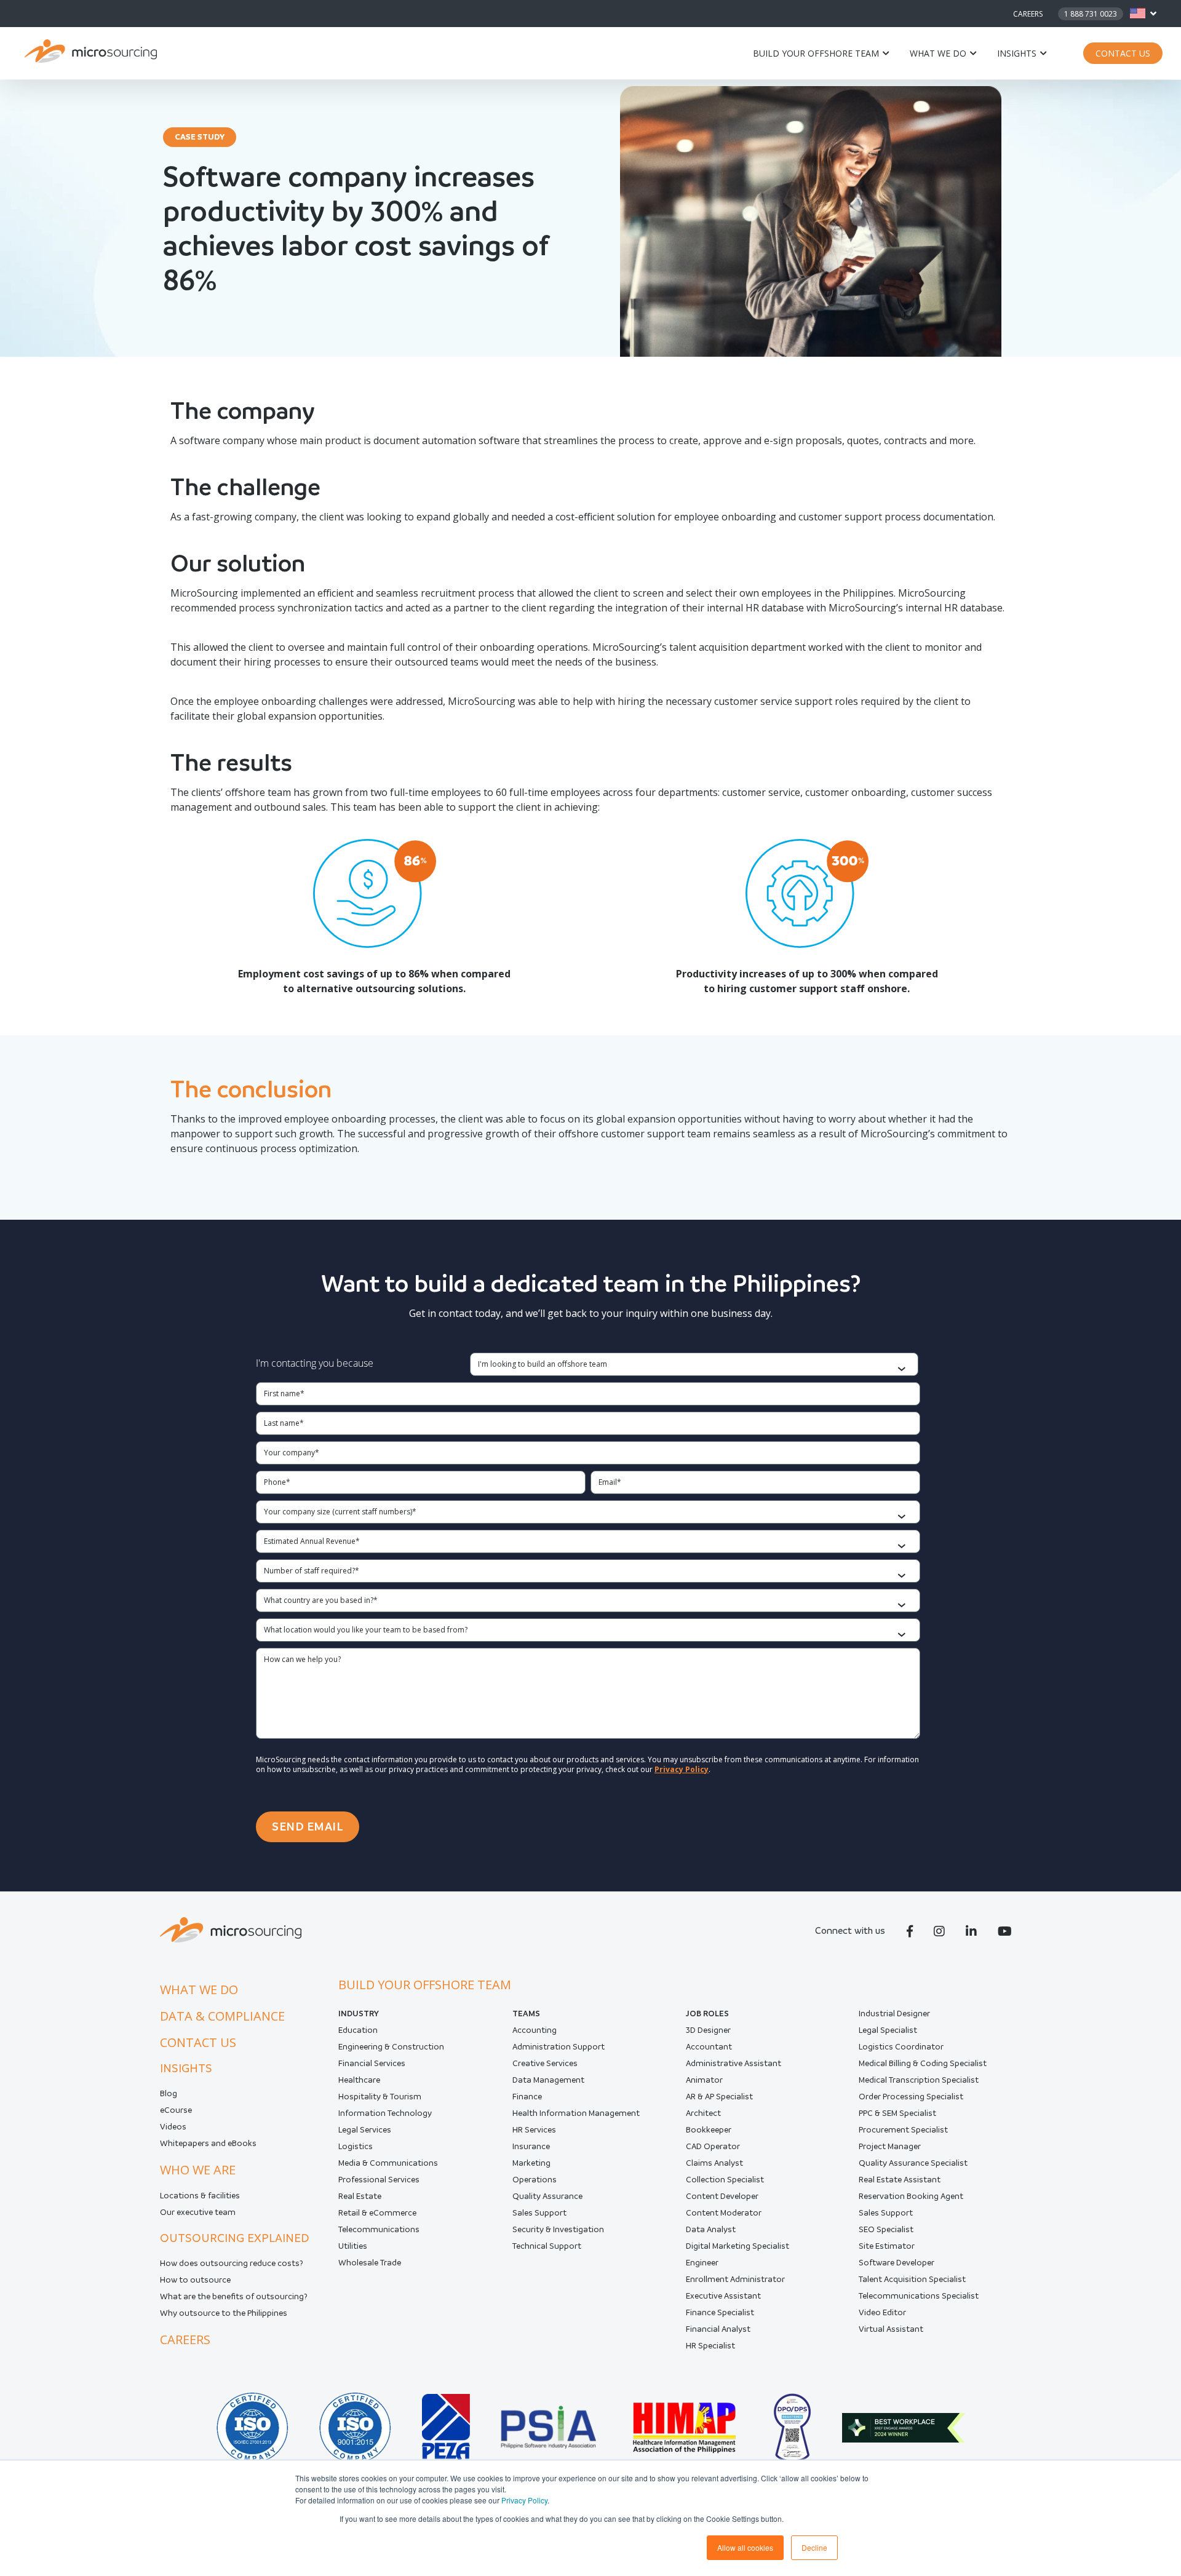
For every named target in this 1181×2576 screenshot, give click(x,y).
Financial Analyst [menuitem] (718, 2329)
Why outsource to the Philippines (224, 2313)
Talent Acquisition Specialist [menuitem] (912, 2279)
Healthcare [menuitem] (359, 2080)
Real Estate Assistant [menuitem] (900, 2180)
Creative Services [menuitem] (545, 2063)
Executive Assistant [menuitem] (723, 2296)
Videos (173, 2127)
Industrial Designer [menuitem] (894, 2013)
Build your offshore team (816, 53)
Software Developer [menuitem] (897, 2263)
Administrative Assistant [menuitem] (734, 2063)
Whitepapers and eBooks (208, 2143)
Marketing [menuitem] (531, 2163)
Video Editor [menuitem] (882, 2312)
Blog (169, 2093)
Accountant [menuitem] (709, 2047)
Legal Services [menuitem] (365, 2130)
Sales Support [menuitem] (539, 2213)
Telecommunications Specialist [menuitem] (919, 2296)
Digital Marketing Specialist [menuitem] (738, 2246)
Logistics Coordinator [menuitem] (901, 2047)
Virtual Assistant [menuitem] (891, 2329)
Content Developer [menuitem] (722, 2196)
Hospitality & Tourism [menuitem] (380, 2097)
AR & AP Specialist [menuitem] (719, 2097)
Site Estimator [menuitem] (887, 2246)
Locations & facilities (200, 2196)
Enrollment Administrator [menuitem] (735, 2279)
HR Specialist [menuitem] (710, 2346)
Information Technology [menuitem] (385, 2113)
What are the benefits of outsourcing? (234, 2296)
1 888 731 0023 (1091, 14)
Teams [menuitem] (526, 2013)
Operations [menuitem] (535, 2180)
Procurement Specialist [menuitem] (903, 2130)
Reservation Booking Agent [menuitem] (911, 2196)
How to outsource (195, 2280)
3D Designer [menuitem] (708, 2030)
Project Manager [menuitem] (890, 2146)
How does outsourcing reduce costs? (232, 2263)
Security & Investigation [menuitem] (558, 2229)
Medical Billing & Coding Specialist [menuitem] (923, 2063)
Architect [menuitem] (703, 2113)
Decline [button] (814, 2547)
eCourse (176, 2110)
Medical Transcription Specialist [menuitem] (919, 2080)
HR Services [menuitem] (534, 2130)
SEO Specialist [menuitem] (886, 2229)
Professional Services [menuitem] (379, 2180)
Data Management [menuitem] (548, 2080)
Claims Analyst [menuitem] (714, 2163)
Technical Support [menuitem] (547, 2246)
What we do (938, 53)
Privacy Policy (524, 2500)
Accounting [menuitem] (535, 2030)
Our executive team (198, 2212)
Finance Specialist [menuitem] (720, 2312)
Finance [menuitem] (527, 2097)
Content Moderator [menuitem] (724, 2213)
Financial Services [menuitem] (372, 2063)
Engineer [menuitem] (702, 2263)
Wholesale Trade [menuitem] (370, 2263)
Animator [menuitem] (704, 2080)
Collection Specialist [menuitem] (725, 2180)
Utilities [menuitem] (353, 2246)
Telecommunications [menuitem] (379, 2229)
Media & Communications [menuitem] (388, 2163)
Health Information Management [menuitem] (576, 2113)
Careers (1028, 14)
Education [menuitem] (358, 2030)
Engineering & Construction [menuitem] (391, 2047)
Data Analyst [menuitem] (711, 2229)
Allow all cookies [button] (745, 2547)
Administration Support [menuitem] (559, 2047)
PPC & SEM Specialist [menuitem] (897, 2113)
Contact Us (1123, 53)
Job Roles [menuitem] (707, 2013)
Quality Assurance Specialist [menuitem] (913, 2163)
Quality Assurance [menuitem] (547, 2196)
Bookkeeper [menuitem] (709, 2130)
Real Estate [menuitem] (360, 2196)
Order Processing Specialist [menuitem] (911, 2097)
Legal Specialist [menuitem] (888, 2030)
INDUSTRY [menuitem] (359, 2013)
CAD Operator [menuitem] (713, 2146)
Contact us (198, 2042)
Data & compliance (222, 2016)
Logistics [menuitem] (356, 2146)
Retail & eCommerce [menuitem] (377, 2213)
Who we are (198, 2170)
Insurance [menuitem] (531, 2146)
